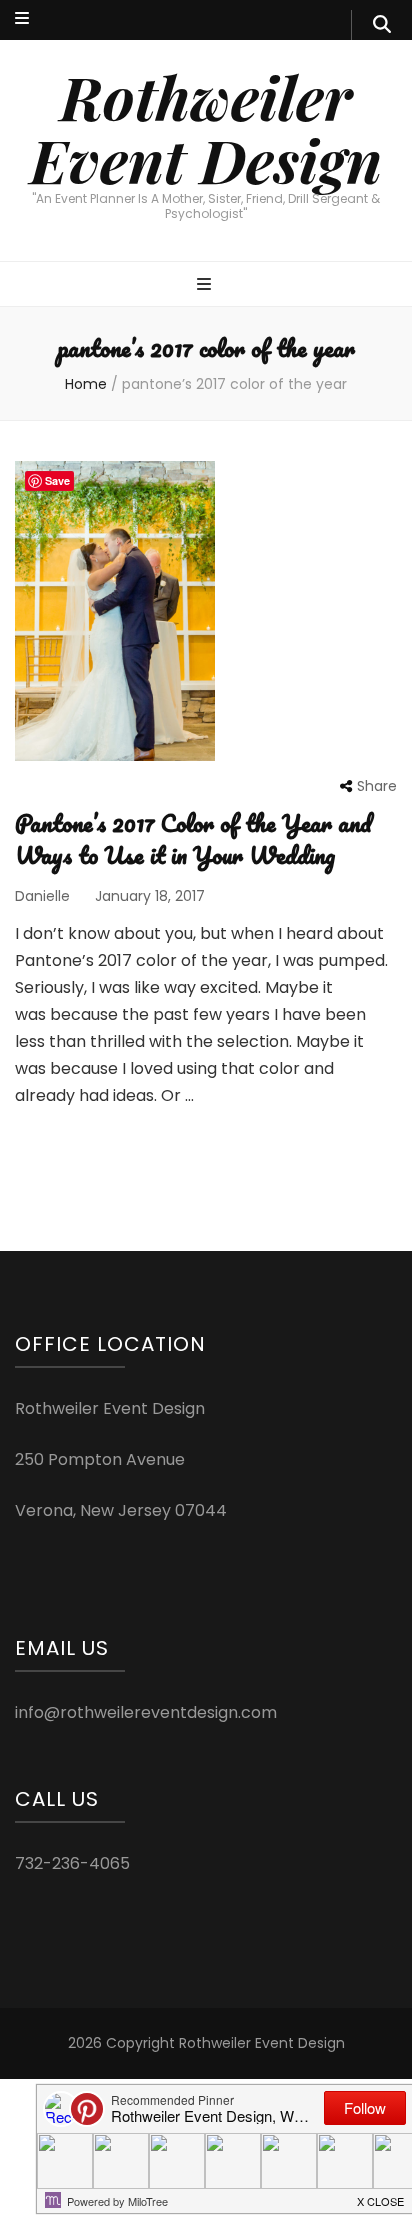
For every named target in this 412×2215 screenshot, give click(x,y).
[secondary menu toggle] (22, 19)
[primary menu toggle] (206, 285)
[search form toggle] (382, 25)
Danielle (42, 896)
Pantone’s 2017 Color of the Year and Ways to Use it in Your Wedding (193, 838)
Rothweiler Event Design (206, 127)
